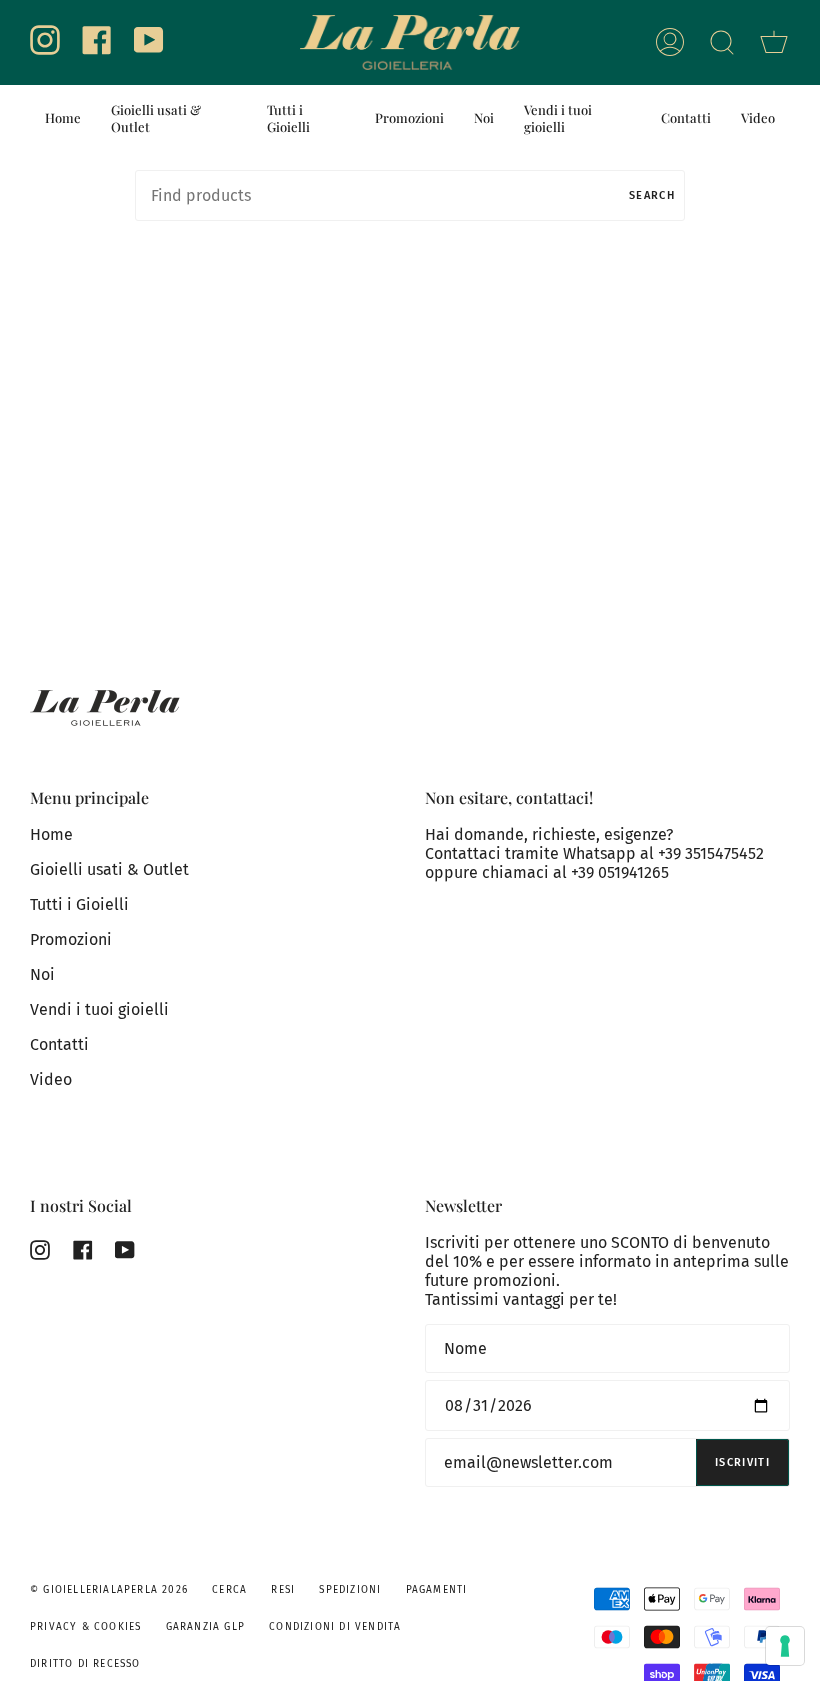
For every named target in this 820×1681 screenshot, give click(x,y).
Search (652, 195)
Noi (42, 974)
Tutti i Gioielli (79, 904)
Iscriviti (742, 1462)
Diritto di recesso (85, 1664)
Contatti (59, 1044)
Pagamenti (437, 1590)
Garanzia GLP (205, 1627)
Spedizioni (350, 1590)
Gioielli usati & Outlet (109, 869)
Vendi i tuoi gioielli (99, 1009)
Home (51, 834)
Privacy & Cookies (85, 1627)
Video (51, 1079)
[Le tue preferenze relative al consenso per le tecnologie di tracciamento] (785, 1646)
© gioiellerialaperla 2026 (109, 1590)
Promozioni (71, 939)
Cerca (229, 1590)
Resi (283, 1590)
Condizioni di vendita (335, 1627)
